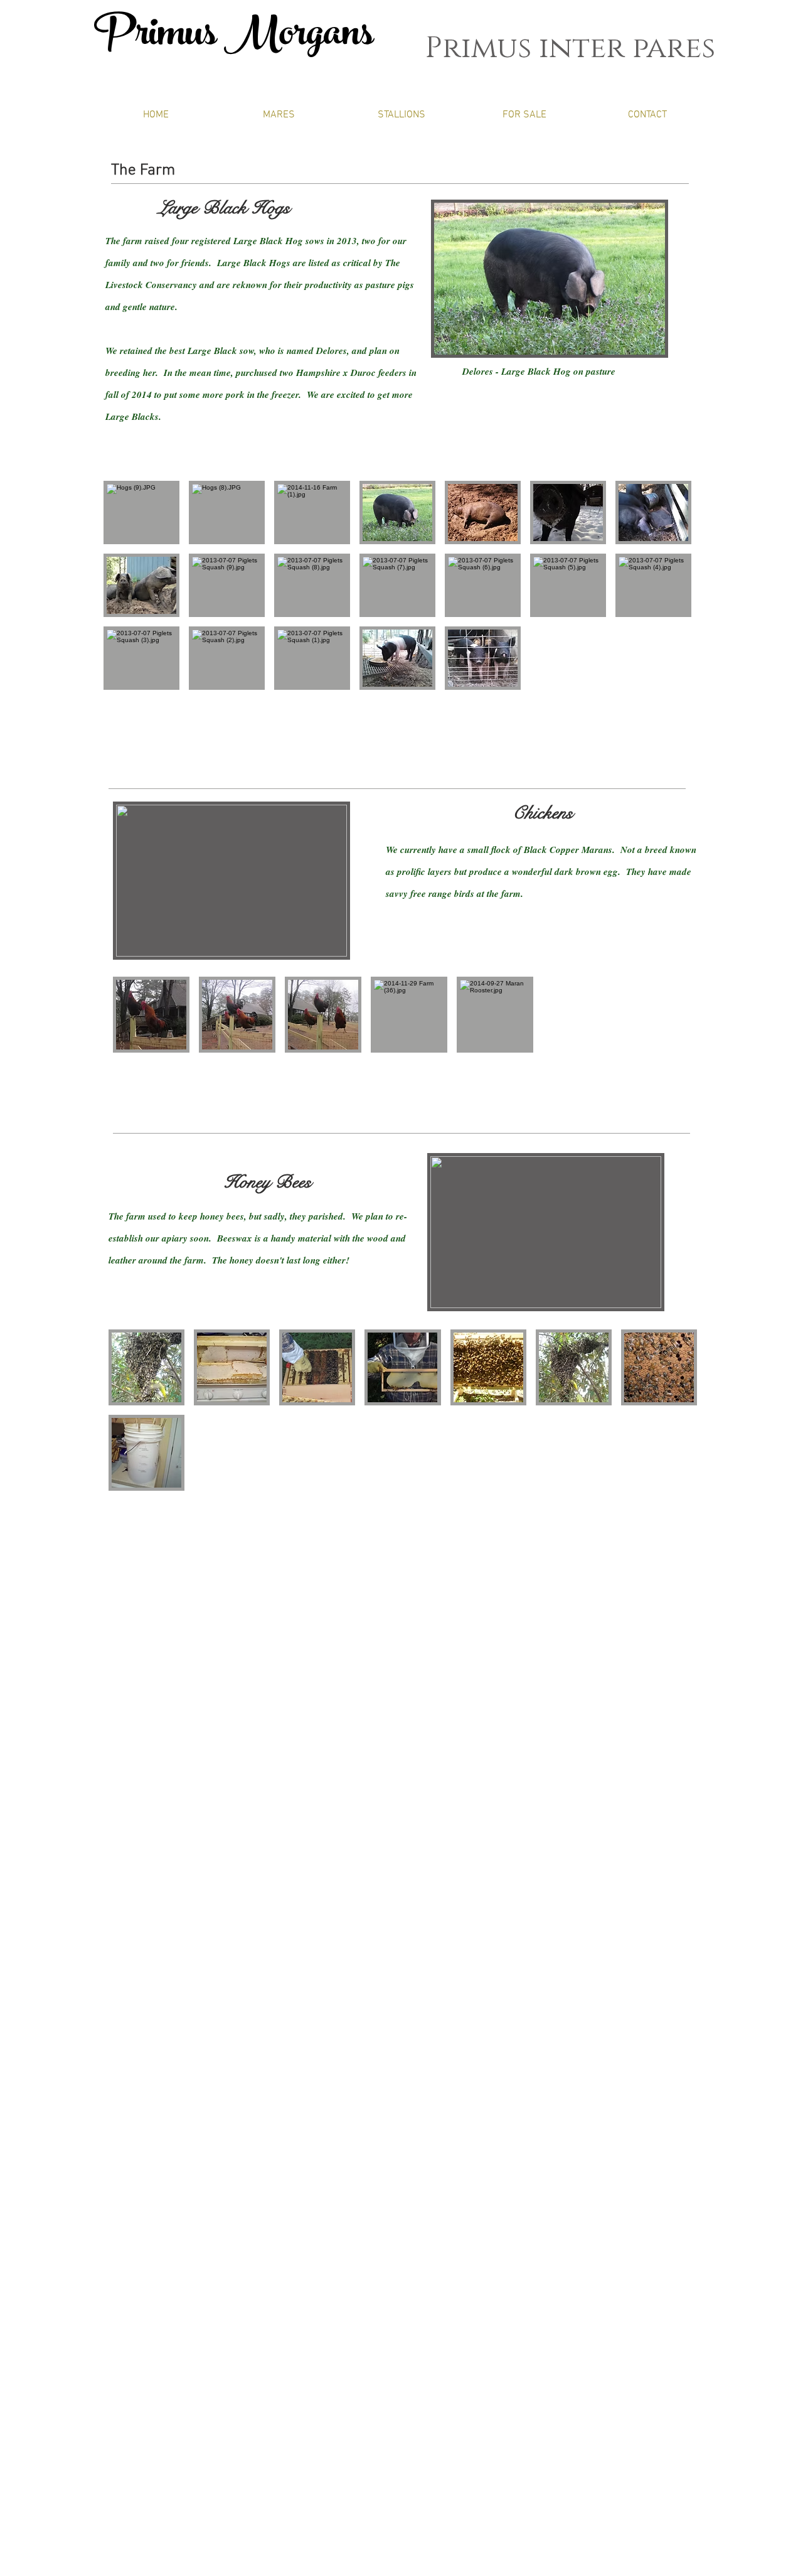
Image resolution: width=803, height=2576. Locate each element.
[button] (141, 513)
